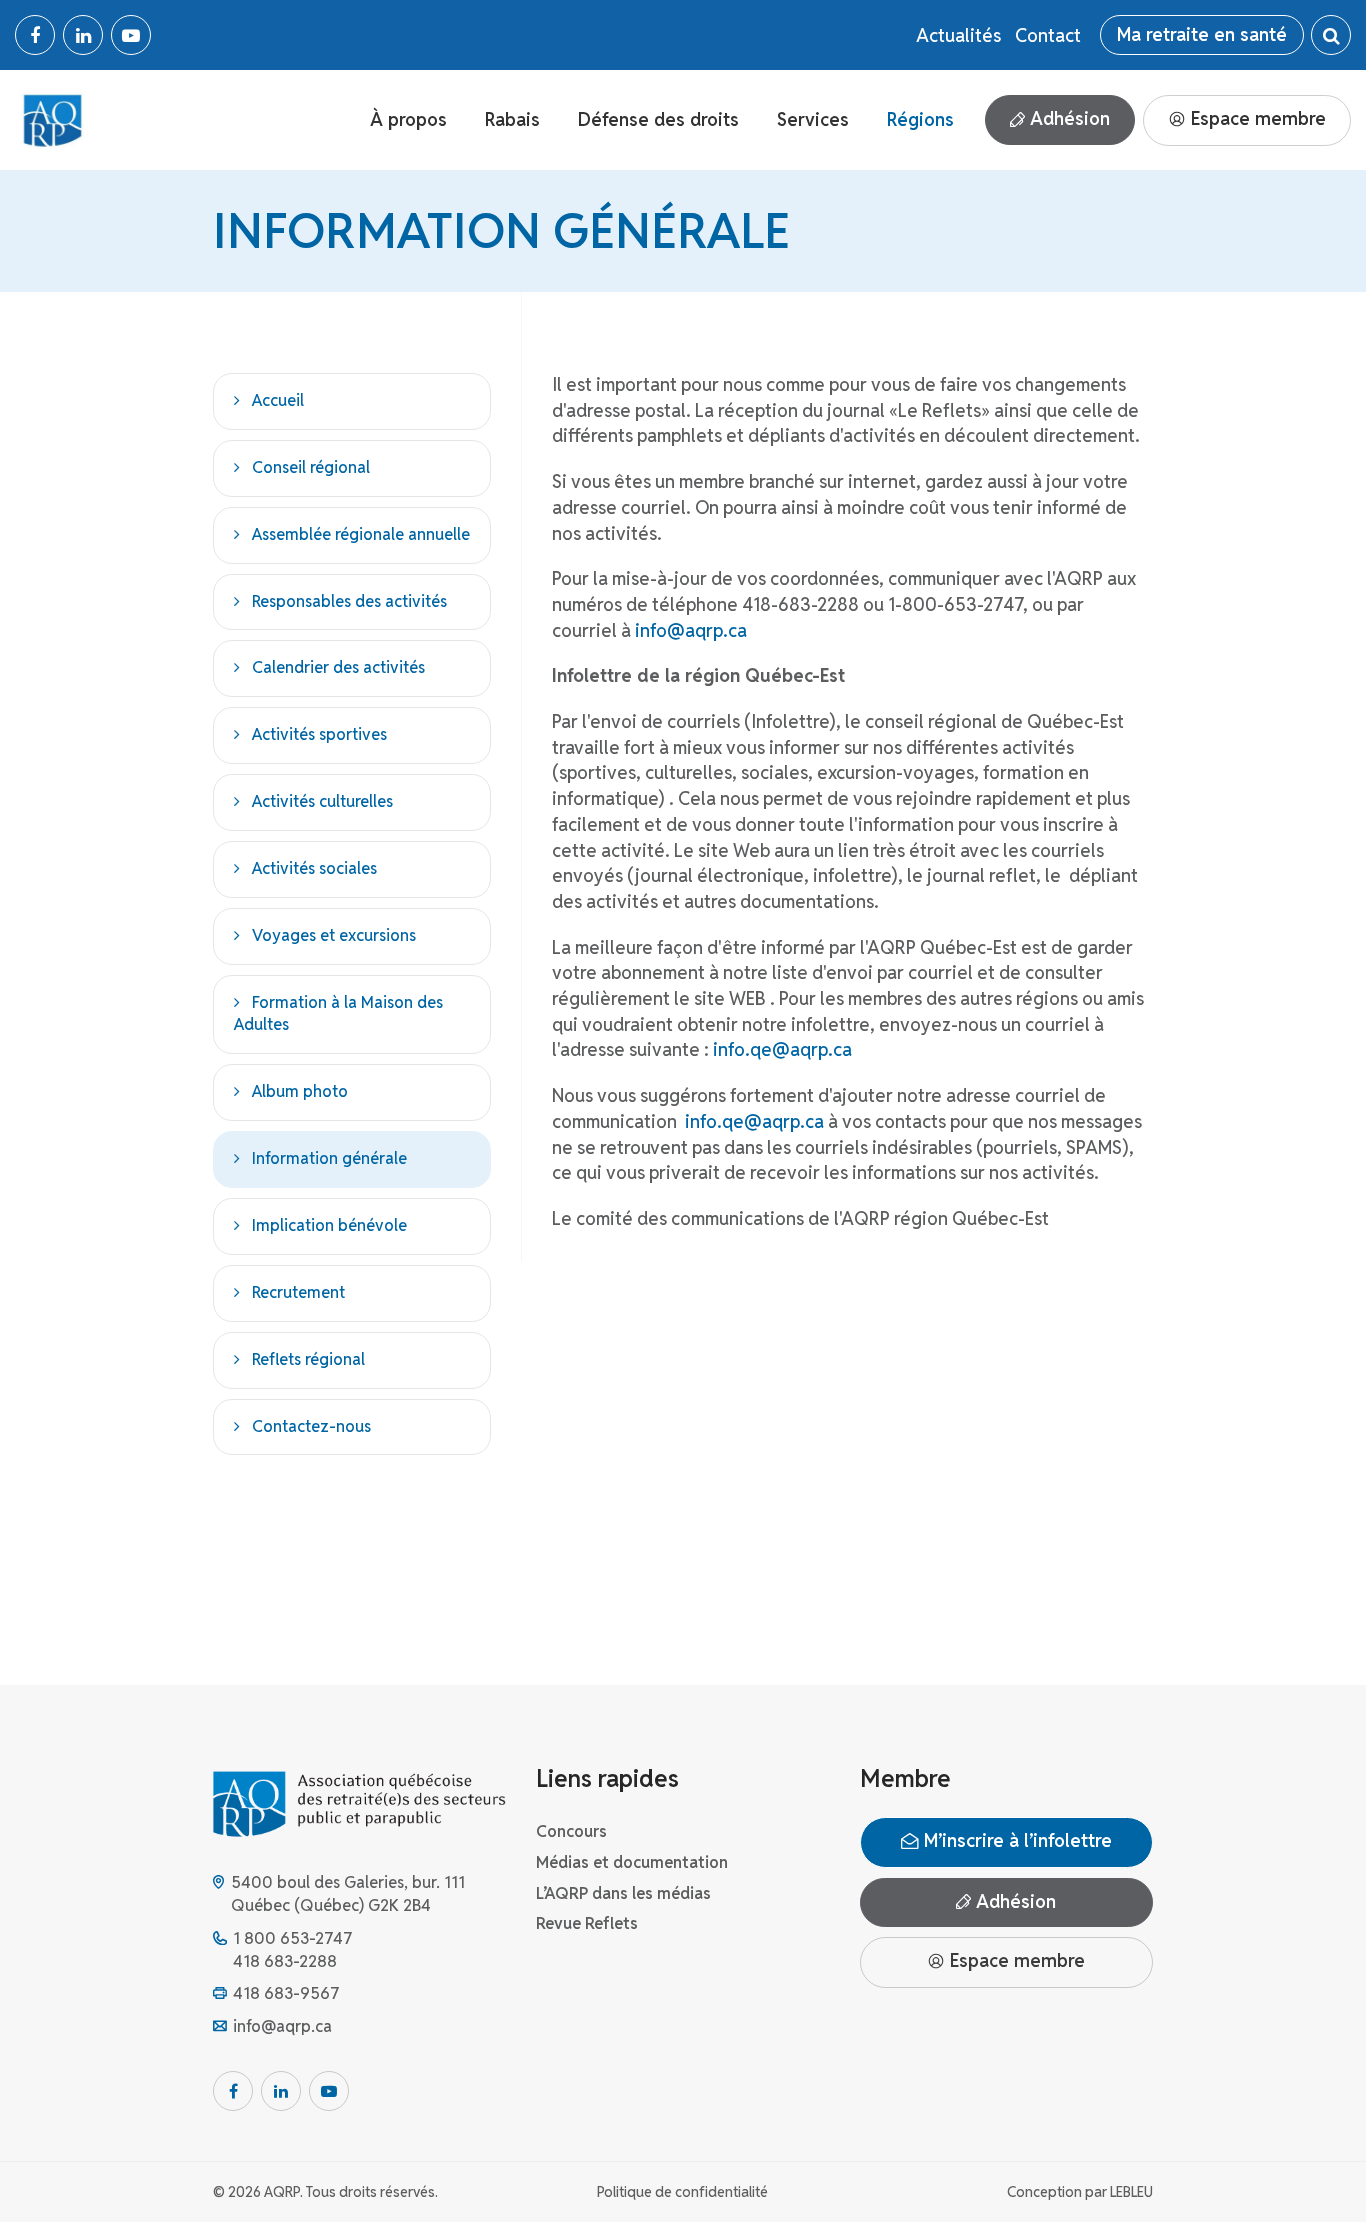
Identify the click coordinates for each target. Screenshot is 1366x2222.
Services (813, 119)
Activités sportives (319, 734)
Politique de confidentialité (682, 2192)
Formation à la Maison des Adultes (338, 1014)
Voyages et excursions (334, 935)
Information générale (329, 1158)
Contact (1048, 35)
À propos (408, 119)
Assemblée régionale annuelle (361, 534)
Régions (920, 119)
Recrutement (298, 1292)
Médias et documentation (632, 1862)
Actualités (958, 35)
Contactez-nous (311, 1426)
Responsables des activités (349, 601)
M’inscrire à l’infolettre (1015, 1840)
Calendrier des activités (338, 667)
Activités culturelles (322, 801)
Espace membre (1256, 118)
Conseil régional (311, 467)
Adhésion (1067, 118)
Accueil (278, 400)
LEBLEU (1131, 2192)
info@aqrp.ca (691, 630)
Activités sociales (314, 868)
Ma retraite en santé (1202, 34)
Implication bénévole (329, 1225)
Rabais (512, 119)
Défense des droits (658, 119)
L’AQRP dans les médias (623, 1893)
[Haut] (1310, 2166)
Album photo (300, 1091)
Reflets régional (308, 1359)
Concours (571, 1831)
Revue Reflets (587, 1923)
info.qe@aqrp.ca (782, 1049)
